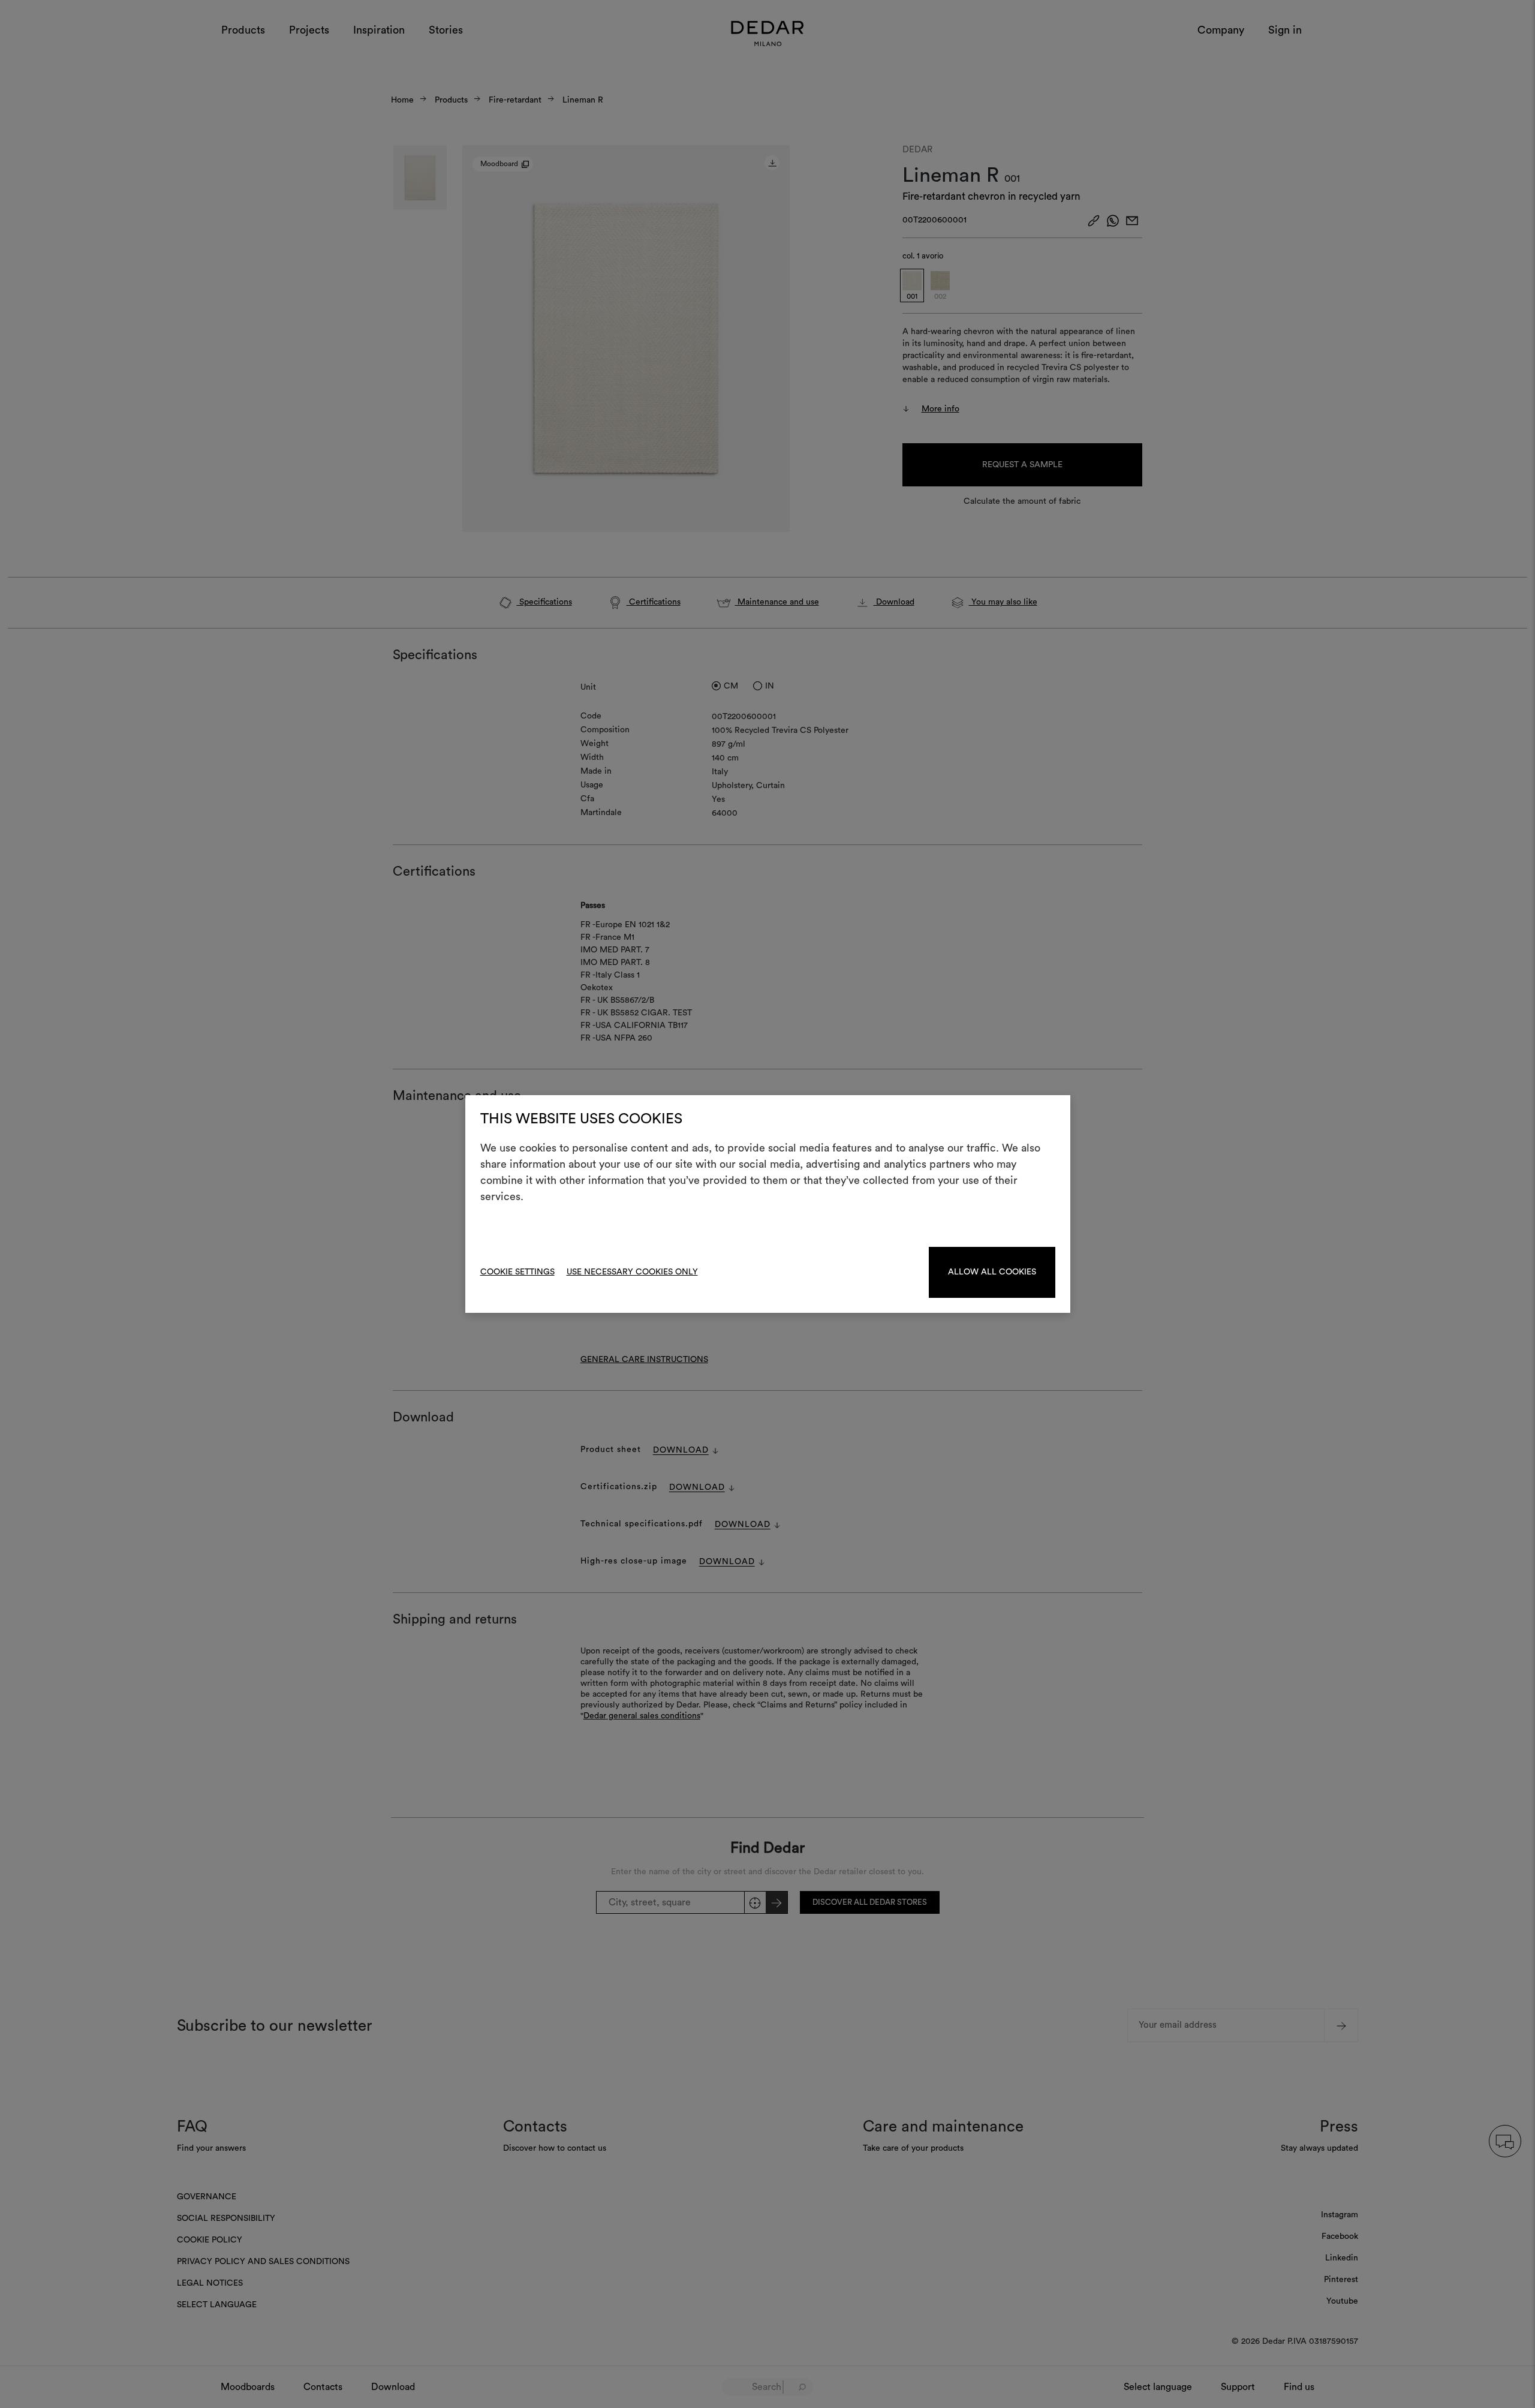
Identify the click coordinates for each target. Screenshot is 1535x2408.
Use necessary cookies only (632, 1272)
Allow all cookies (992, 1272)
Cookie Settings (517, 1272)
